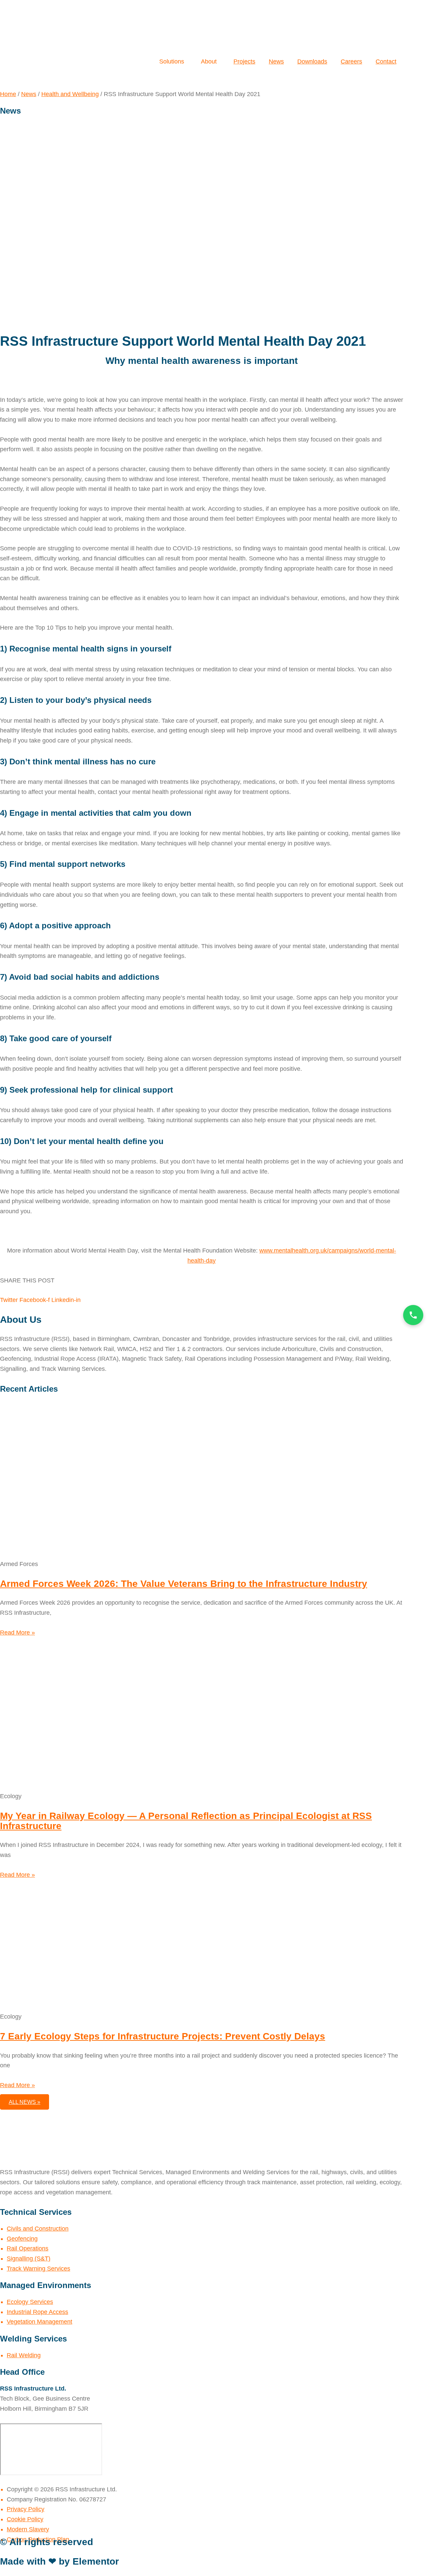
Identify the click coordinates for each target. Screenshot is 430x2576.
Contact (386, 61)
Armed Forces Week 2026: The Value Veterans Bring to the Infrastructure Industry (184, 1584)
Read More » (17, 1633)
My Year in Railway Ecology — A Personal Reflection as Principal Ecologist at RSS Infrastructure (186, 1821)
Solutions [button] (20, 83)
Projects (244, 61)
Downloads (312, 61)
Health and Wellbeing (70, 94)
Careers (351, 61)
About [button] (49, 83)
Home (8, 94)
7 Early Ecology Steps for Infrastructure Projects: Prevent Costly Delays (163, 2036)
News (276, 61)
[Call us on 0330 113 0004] (413, 1315)
